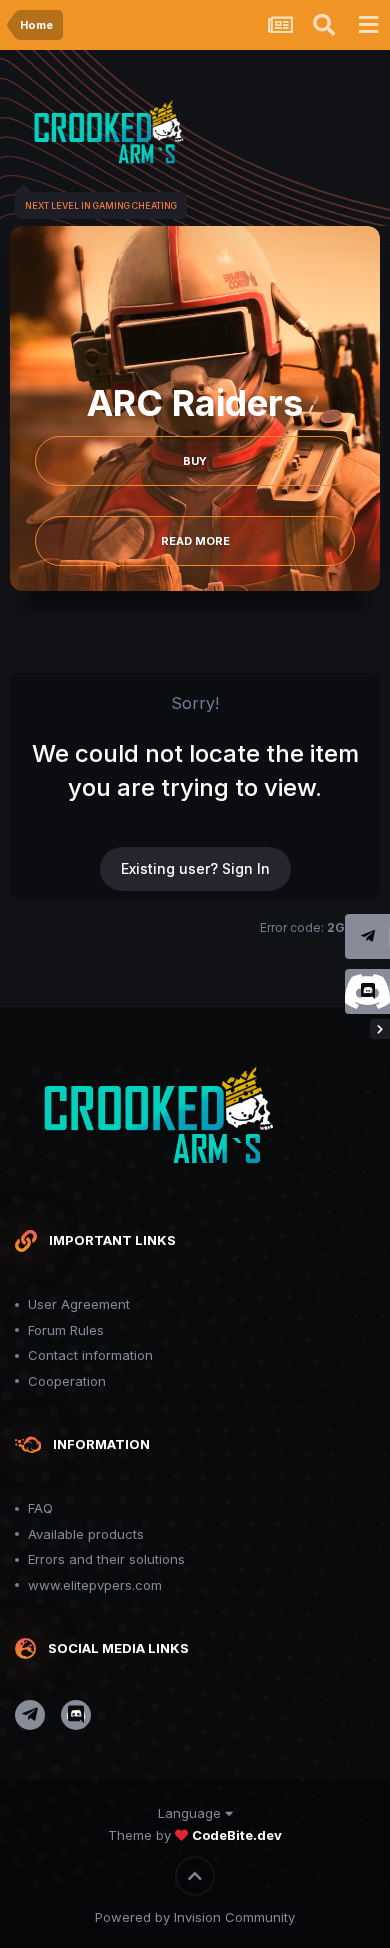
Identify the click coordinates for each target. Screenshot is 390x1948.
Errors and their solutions (106, 1559)
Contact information (90, 1355)
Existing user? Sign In (195, 868)
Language (191, 1813)
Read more (195, 541)
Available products (86, 1534)
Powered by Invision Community (195, 1917)
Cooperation (67, 1381)
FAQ (40, 1508)
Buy (195, 461)
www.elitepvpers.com (95, 1585)
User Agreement (79, 1304)
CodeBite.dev (237, 1835)
